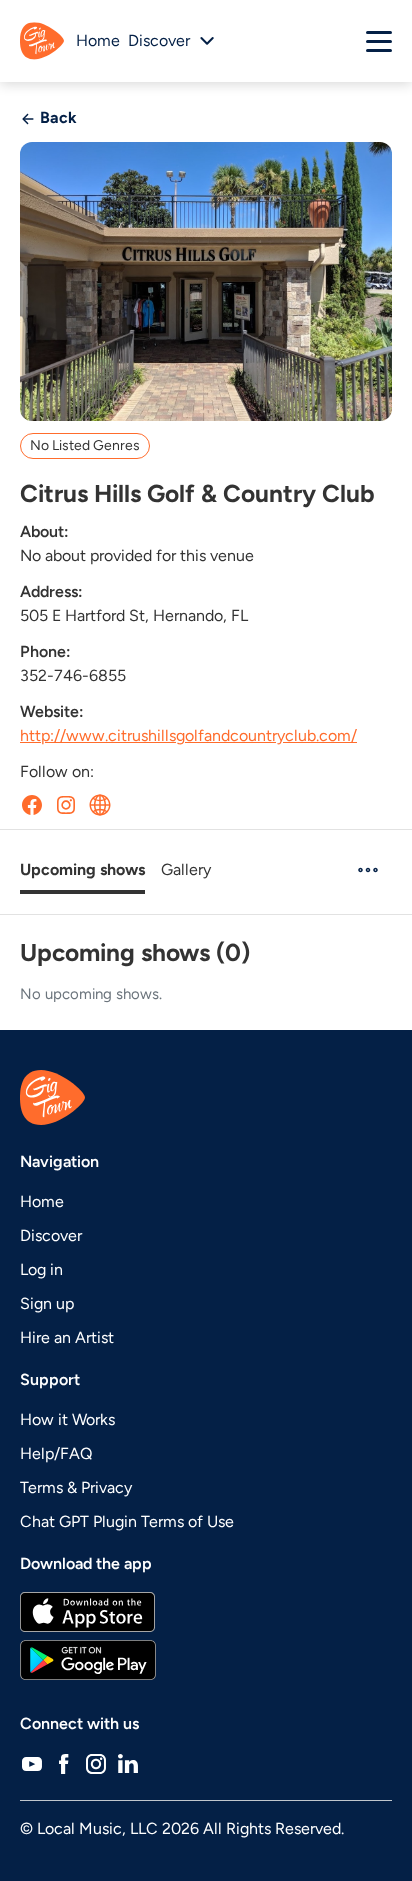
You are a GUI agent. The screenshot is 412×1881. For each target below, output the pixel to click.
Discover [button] (159, 40)
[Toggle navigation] (379, 41)
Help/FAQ (56, 1453)
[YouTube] (32, 1764)
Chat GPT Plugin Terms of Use (127, 1521)
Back (56, 117)
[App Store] (206, 1612)
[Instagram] (96, 1764)
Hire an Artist (67, 1337)
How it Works (67, 1419)
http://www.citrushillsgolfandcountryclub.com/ (188, 735)
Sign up (47, 1303)
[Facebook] (64, 1764)
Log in (41, 1269)
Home (98, 40)
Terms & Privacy (76, 1487)
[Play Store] (206, 1660)
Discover (51, 1235)
